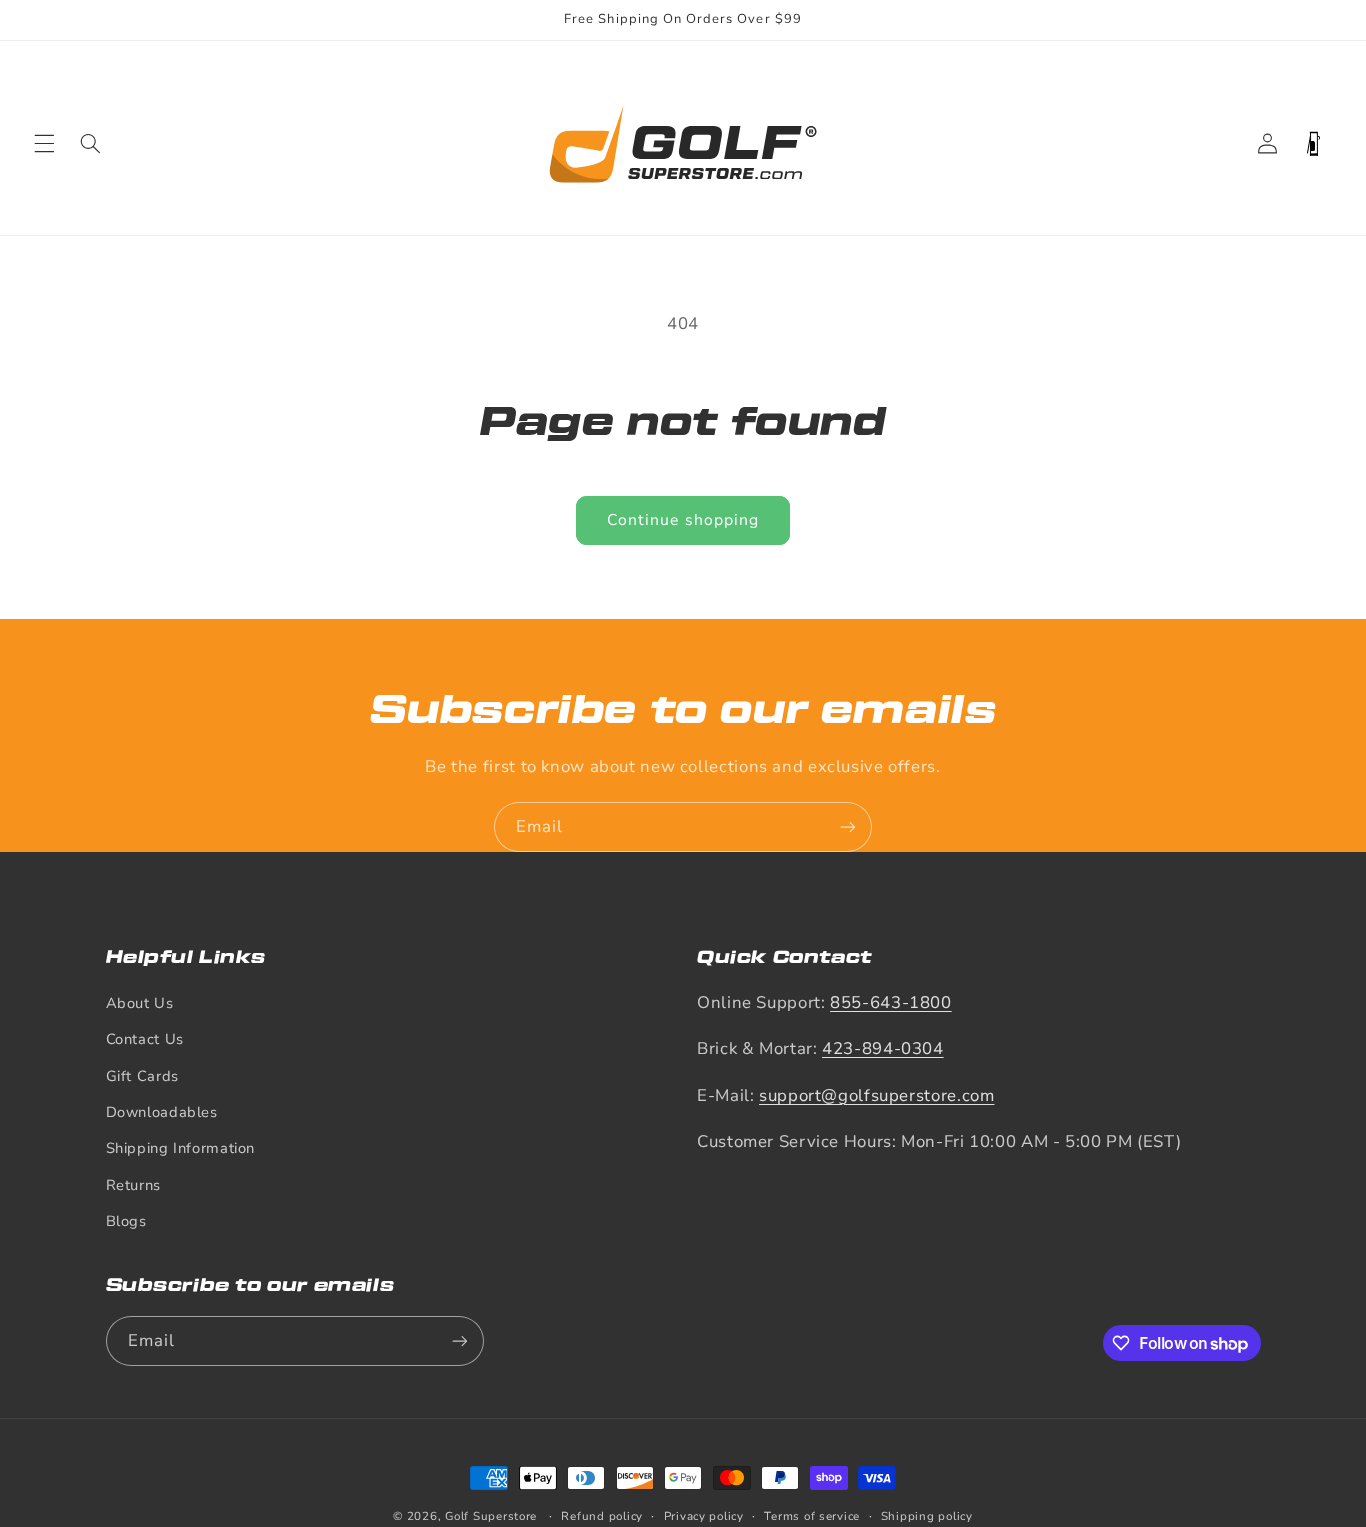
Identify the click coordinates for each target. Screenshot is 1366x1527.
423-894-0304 (883, 1048)
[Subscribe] (848, 826)
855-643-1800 (891, 1002)
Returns (133, 1185)
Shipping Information (181, 1148)
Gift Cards (142, 1076)
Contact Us (145, 1039)
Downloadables (162, 1112)
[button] (44, 144)
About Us (140, 1003)
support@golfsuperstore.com (876, 1095)
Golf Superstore (491, 1516)
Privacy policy (704, 1516)
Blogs (126, 1221)
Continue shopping (683, 520)
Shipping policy (927, 1516)
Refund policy (602, 1516)
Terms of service (812, 1516)
